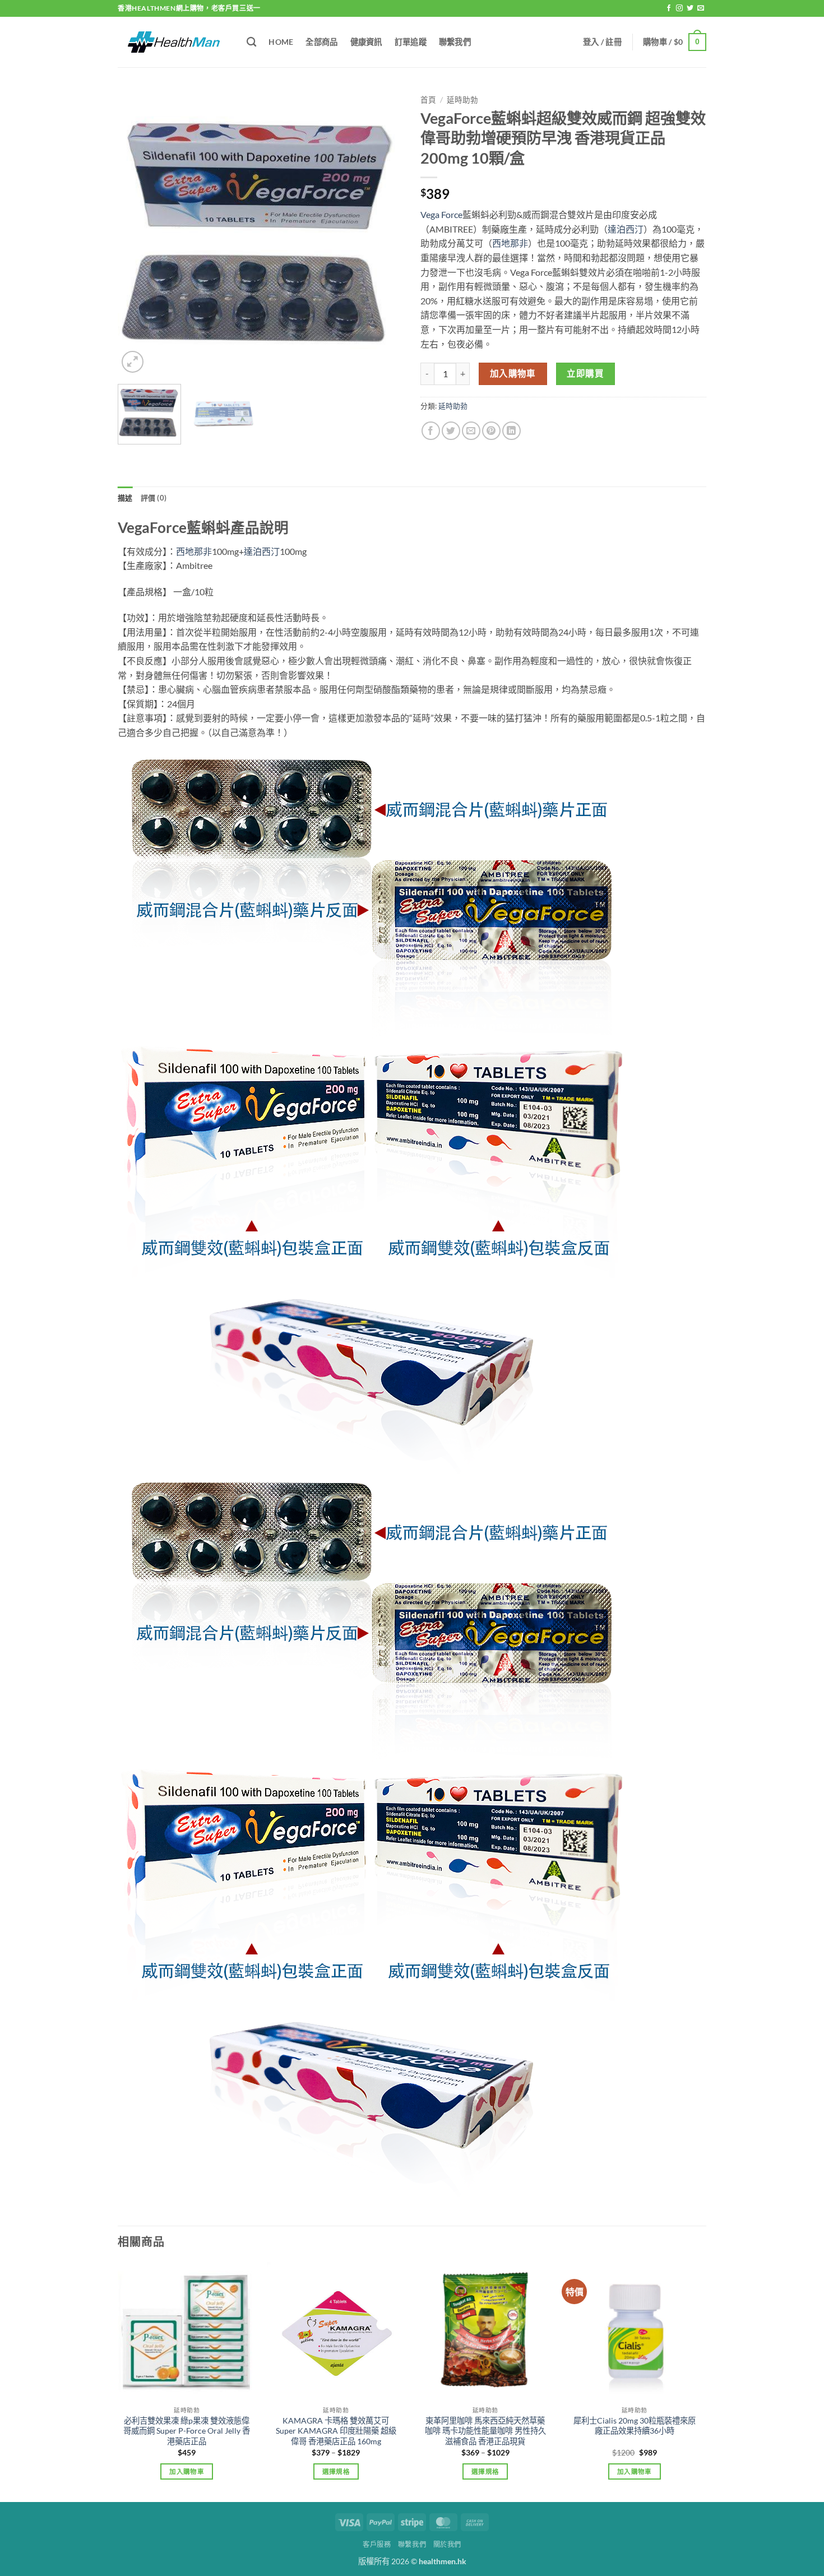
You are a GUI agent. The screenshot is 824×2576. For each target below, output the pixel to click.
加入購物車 (513, 373)
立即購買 (585, 373)
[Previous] (137, 233)
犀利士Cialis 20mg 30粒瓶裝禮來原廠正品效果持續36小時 (635, 2426)
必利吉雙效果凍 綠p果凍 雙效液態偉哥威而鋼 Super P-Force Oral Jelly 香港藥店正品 (187, 2431)
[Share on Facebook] (431, 431)
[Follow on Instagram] (679, 8)
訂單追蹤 (411, 42)
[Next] (384, 233)
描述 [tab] (125, 498)
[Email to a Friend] (471, 431)
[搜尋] (251, 42)
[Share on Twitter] (451, 431)
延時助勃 (462, 100)
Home (281, 42)
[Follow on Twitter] (690, 8)
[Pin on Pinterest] (491, 431)
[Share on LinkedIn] (511, 431)
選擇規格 (336, 2471)
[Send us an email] (701, 8)
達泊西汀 (626, 229)
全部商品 (321, 42)
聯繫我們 (455, 42)
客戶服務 (377, 2544)
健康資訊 (366, 42)
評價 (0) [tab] (154, 498)
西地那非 (510, 243)
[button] (602, 42)
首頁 (428, 100)
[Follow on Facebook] (669, 8)
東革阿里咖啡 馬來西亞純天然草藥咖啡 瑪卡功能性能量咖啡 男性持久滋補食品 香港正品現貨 (485, 2431)
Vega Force (441, 214)
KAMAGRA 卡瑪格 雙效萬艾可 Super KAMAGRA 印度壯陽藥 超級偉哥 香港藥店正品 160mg (336, 2431)
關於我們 (447, 2544)
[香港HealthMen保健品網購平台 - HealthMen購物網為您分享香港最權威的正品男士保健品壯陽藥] (174, 42)
